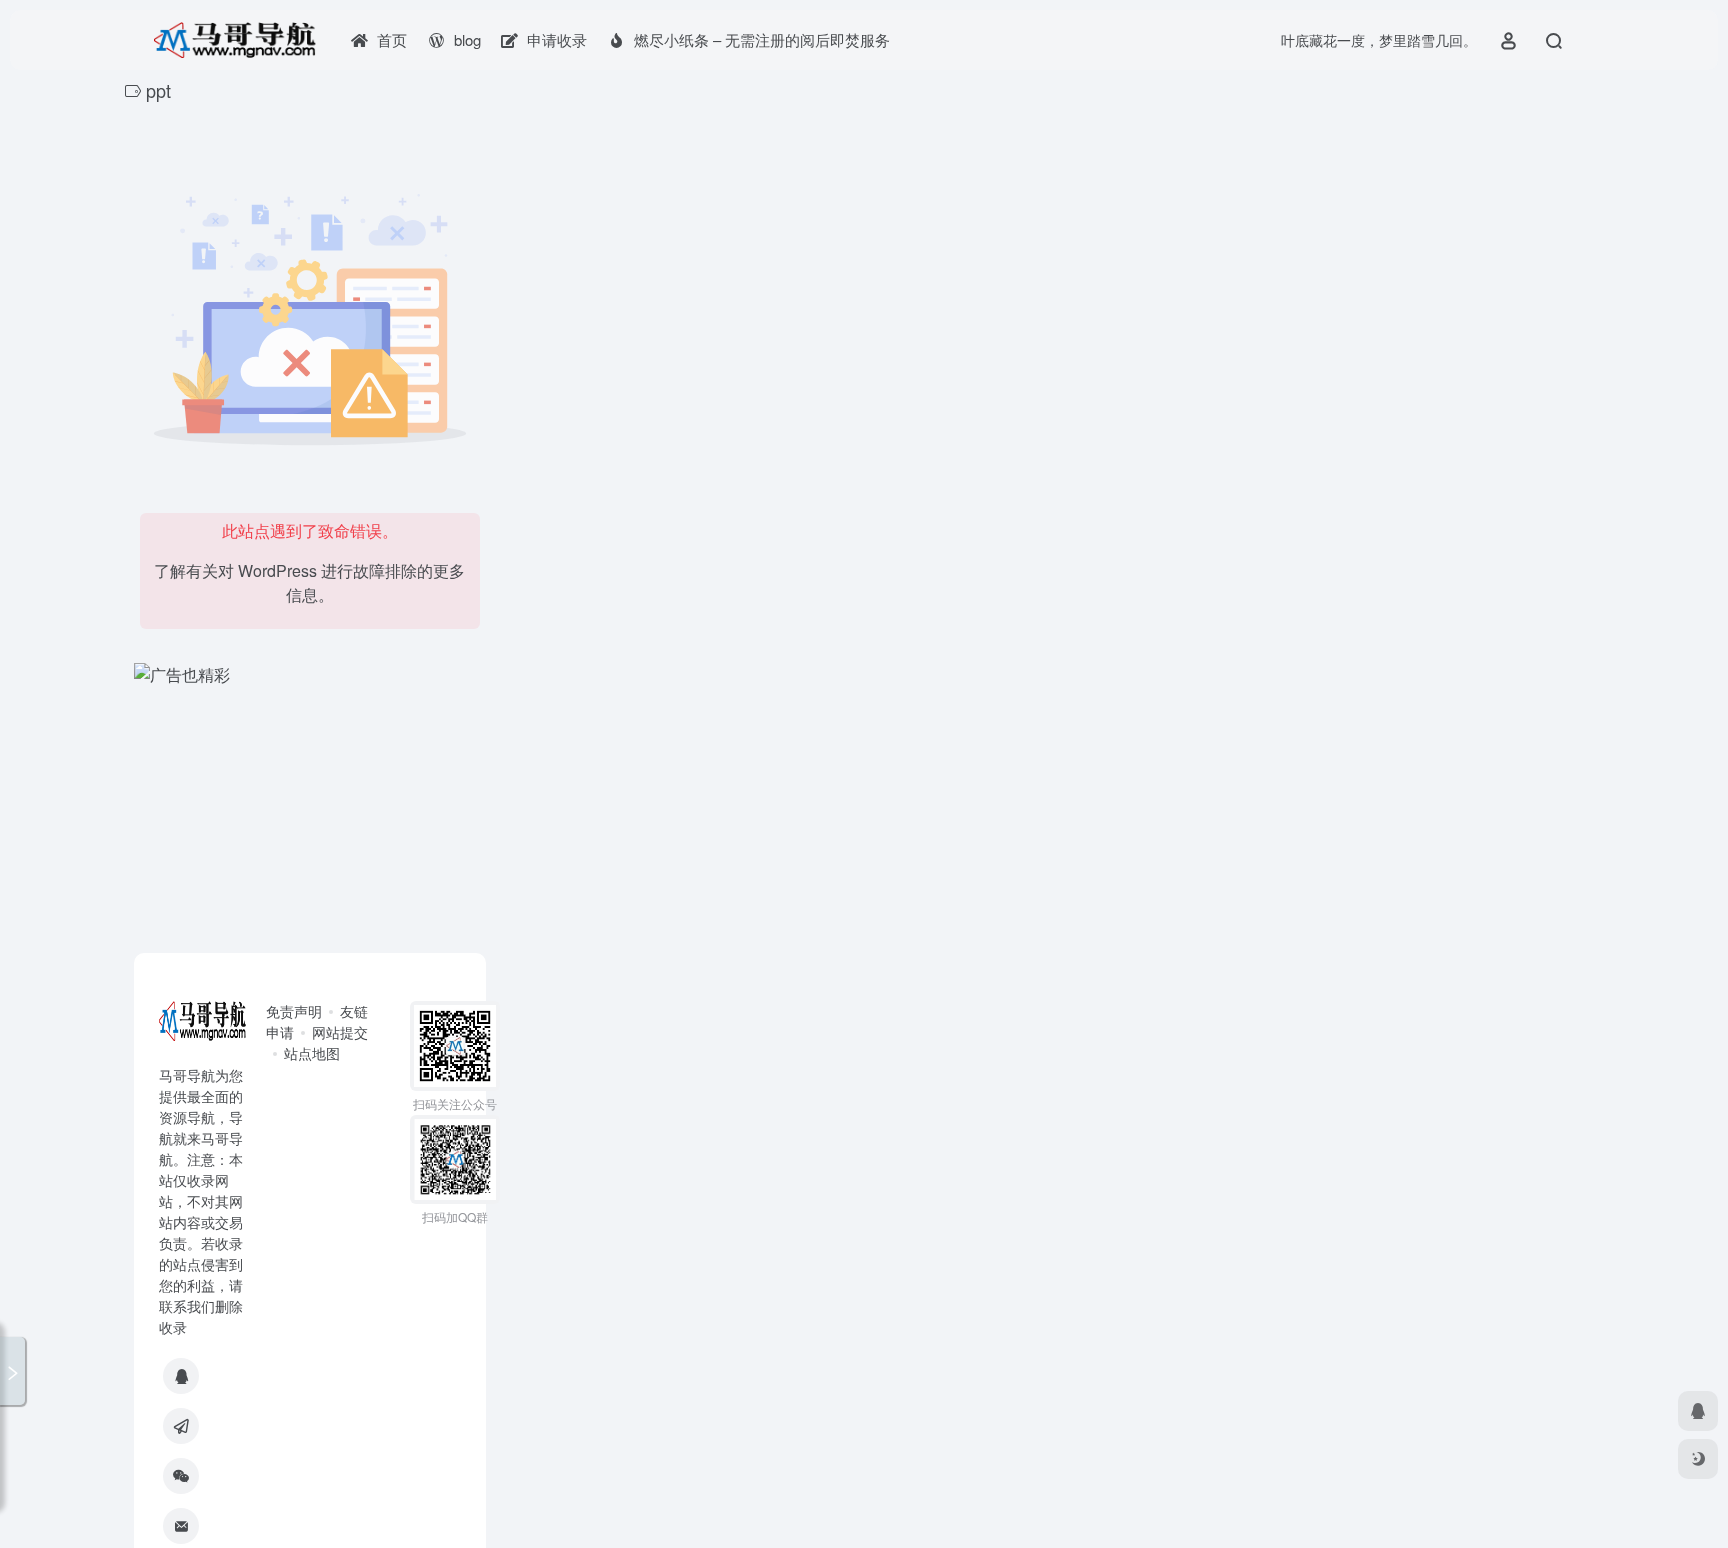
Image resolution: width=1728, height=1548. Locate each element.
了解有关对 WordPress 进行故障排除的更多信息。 (309, 582)
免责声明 (294, 1011)
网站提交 (340, 1032)
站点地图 (312, 1053)
